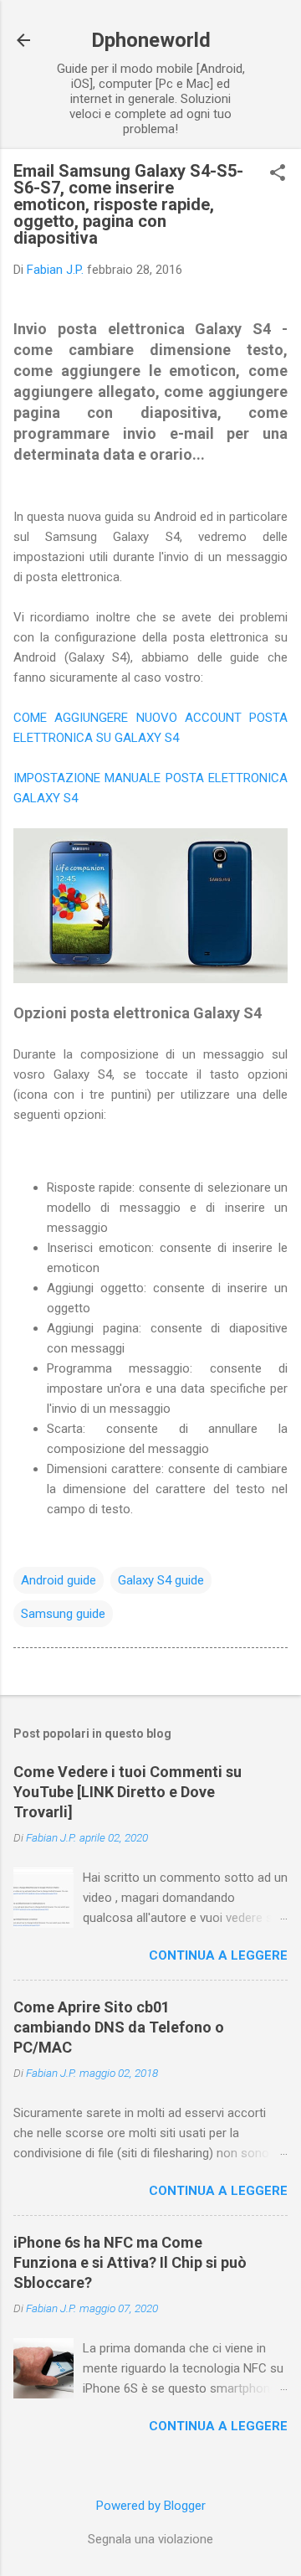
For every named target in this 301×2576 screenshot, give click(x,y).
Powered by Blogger (151, 2506)
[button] (278, 174)
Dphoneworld (151, 40)
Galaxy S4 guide (161, 1580)
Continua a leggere (218, 1955)
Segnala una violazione (150, 2539)
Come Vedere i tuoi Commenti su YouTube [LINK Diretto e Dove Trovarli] (128, 1792)
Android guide (59, 1580)
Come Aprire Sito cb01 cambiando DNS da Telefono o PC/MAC (119, 2027)
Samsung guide (63, 1614)
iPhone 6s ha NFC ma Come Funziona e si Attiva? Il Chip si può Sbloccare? (130, 2262)
